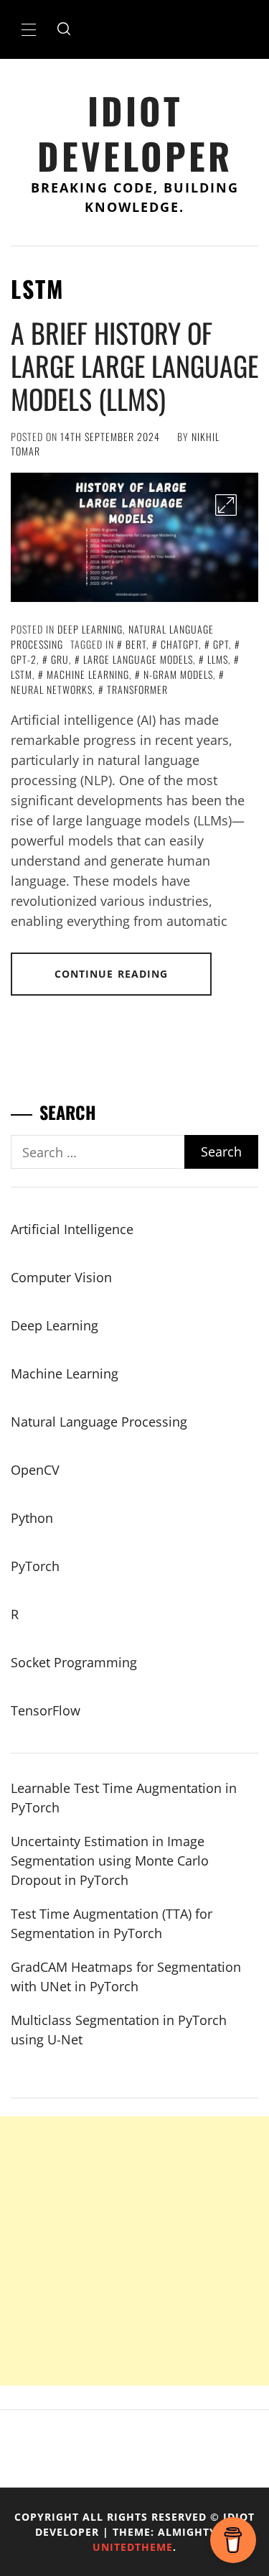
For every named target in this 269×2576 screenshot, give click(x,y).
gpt (221, 644)
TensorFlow (46, 1710)
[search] (64, 29)
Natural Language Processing (99, 1422)
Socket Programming (74, 1662)
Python (32, 1518)
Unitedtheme (133, 2547)
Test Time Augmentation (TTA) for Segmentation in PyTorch (112, 1923)
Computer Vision (61, 1277)
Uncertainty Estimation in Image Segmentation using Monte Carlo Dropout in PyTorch (110, 1861)
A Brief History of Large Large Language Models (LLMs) (134, 365)
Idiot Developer (135, 133)
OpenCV (35, 1470)
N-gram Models (178, 674)
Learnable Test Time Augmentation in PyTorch (124, 1798)
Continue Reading (112, 974)
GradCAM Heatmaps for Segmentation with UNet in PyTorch (126, 1977)
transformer (137, 689)
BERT (136, 644)
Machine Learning (65, 1373)
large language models (138, 659)
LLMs (218, 659)
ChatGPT (180, 644)
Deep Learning (90, 629)
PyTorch (35, 1566)
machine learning (88, 674)
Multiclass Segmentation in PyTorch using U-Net (119, 2030)
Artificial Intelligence (72, 1229)
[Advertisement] (134, 2251)
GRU (60, 659)
